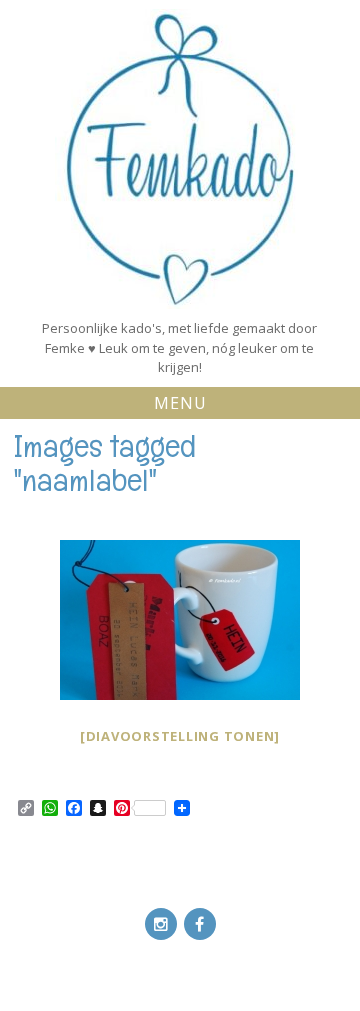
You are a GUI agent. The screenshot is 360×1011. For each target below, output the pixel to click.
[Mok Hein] (180, 620)
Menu (180, 403)
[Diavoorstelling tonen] (180, 736)
